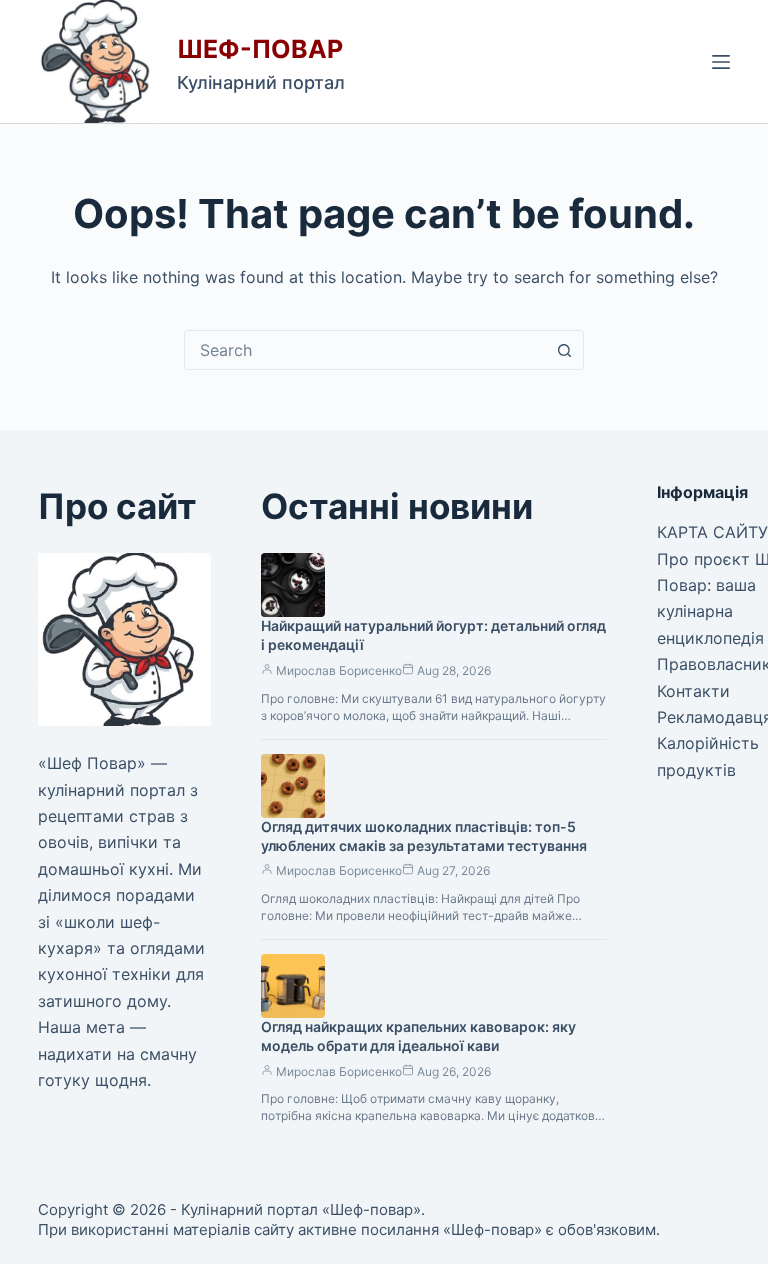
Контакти (693, 691)
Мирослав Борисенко (339, 670)
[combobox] (365, 350)
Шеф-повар (260, 49)
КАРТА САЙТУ (712, 532)
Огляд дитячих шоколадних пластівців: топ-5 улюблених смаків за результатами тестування (424, 836)
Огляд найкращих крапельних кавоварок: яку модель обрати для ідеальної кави (418, 1036)
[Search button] (564, 350)
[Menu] (721, 62)
